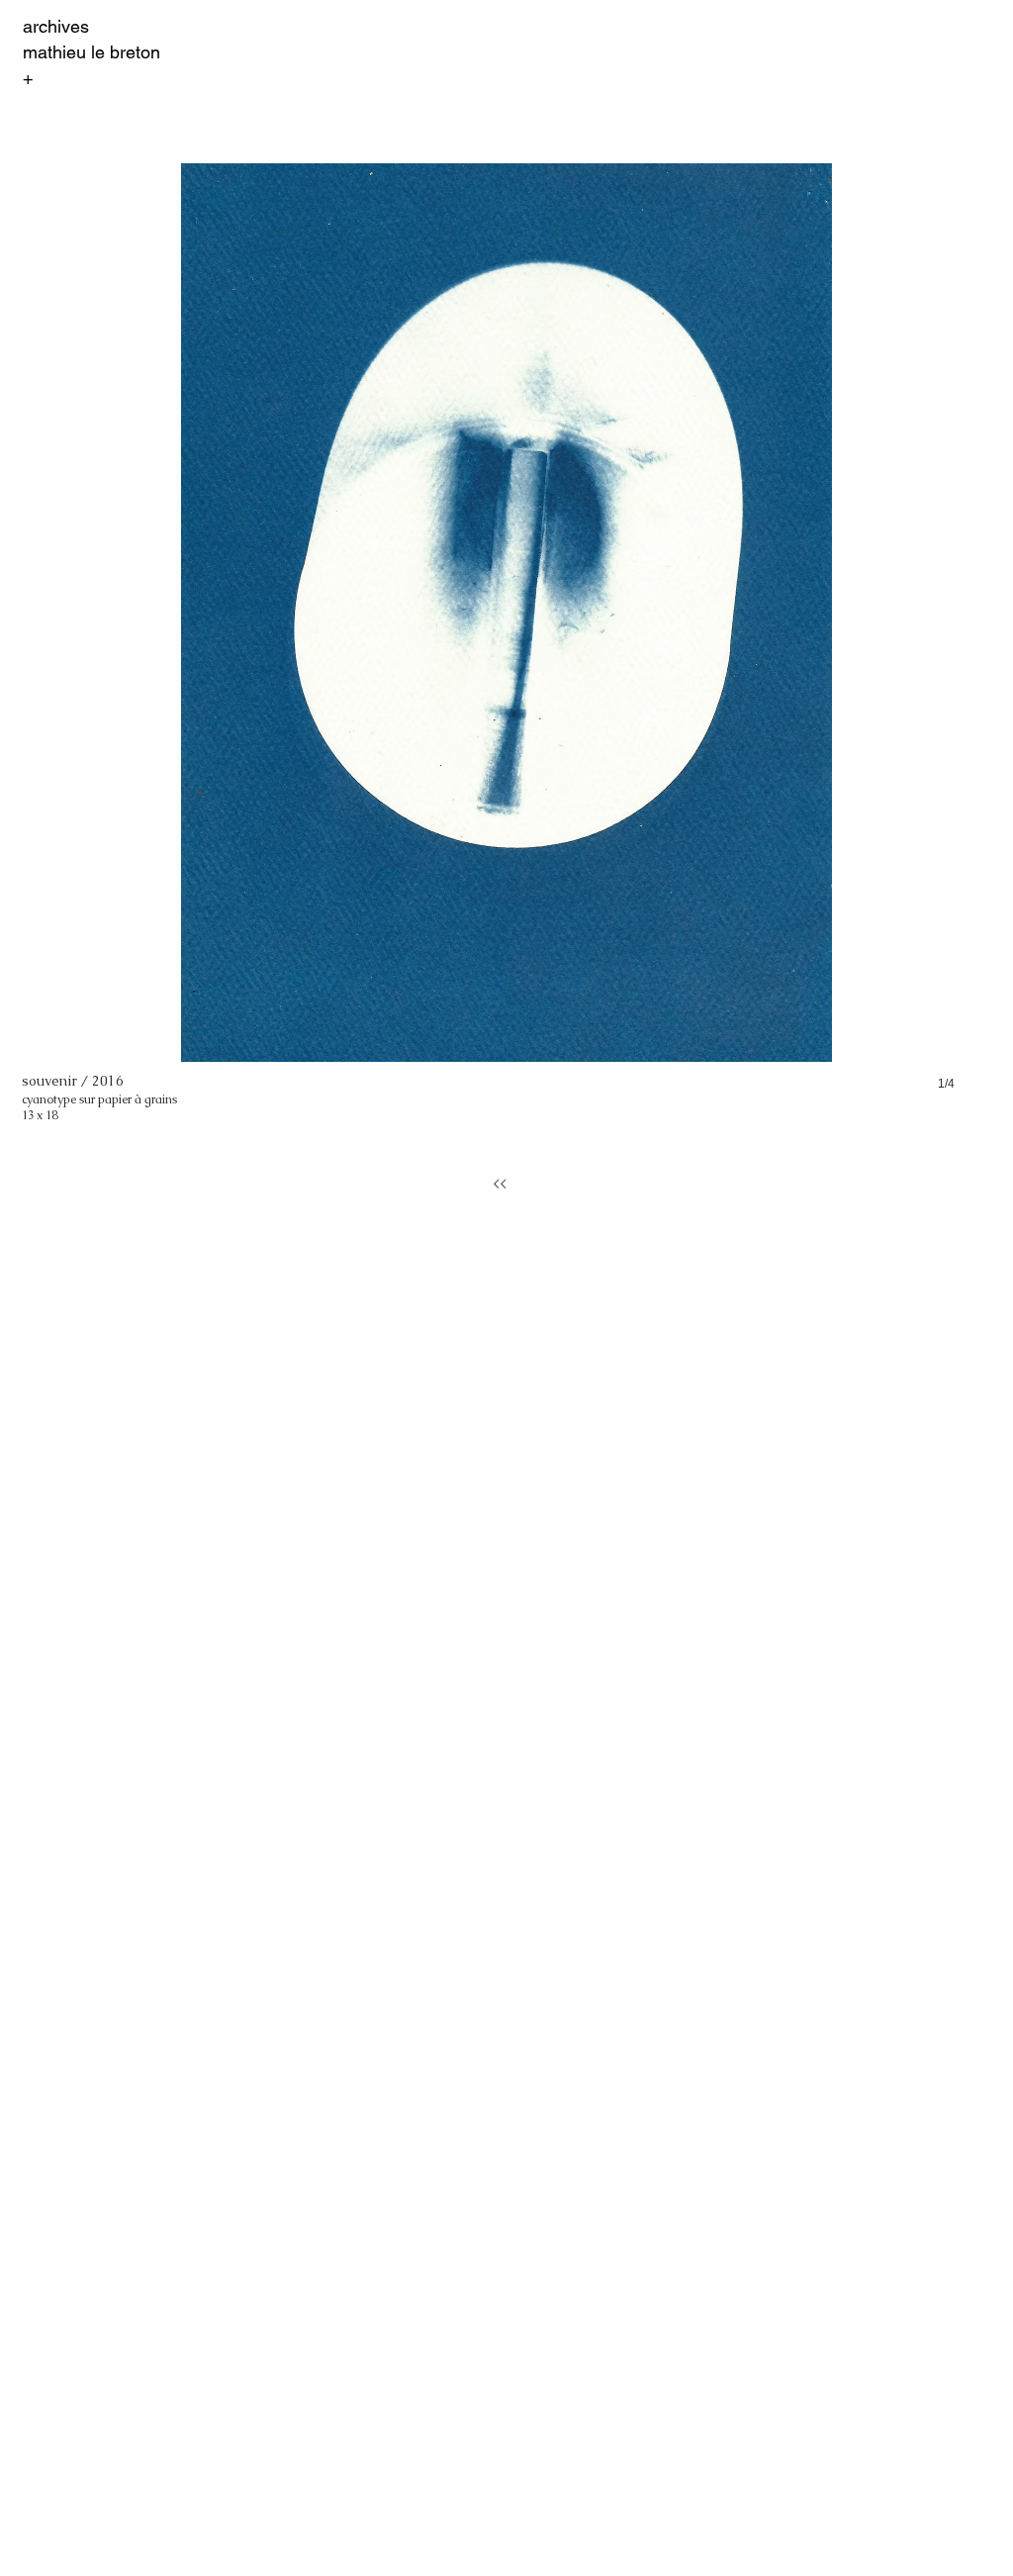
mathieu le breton (92, 52)
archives (56, 26)
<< (500, 1184)
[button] (506, 647)
